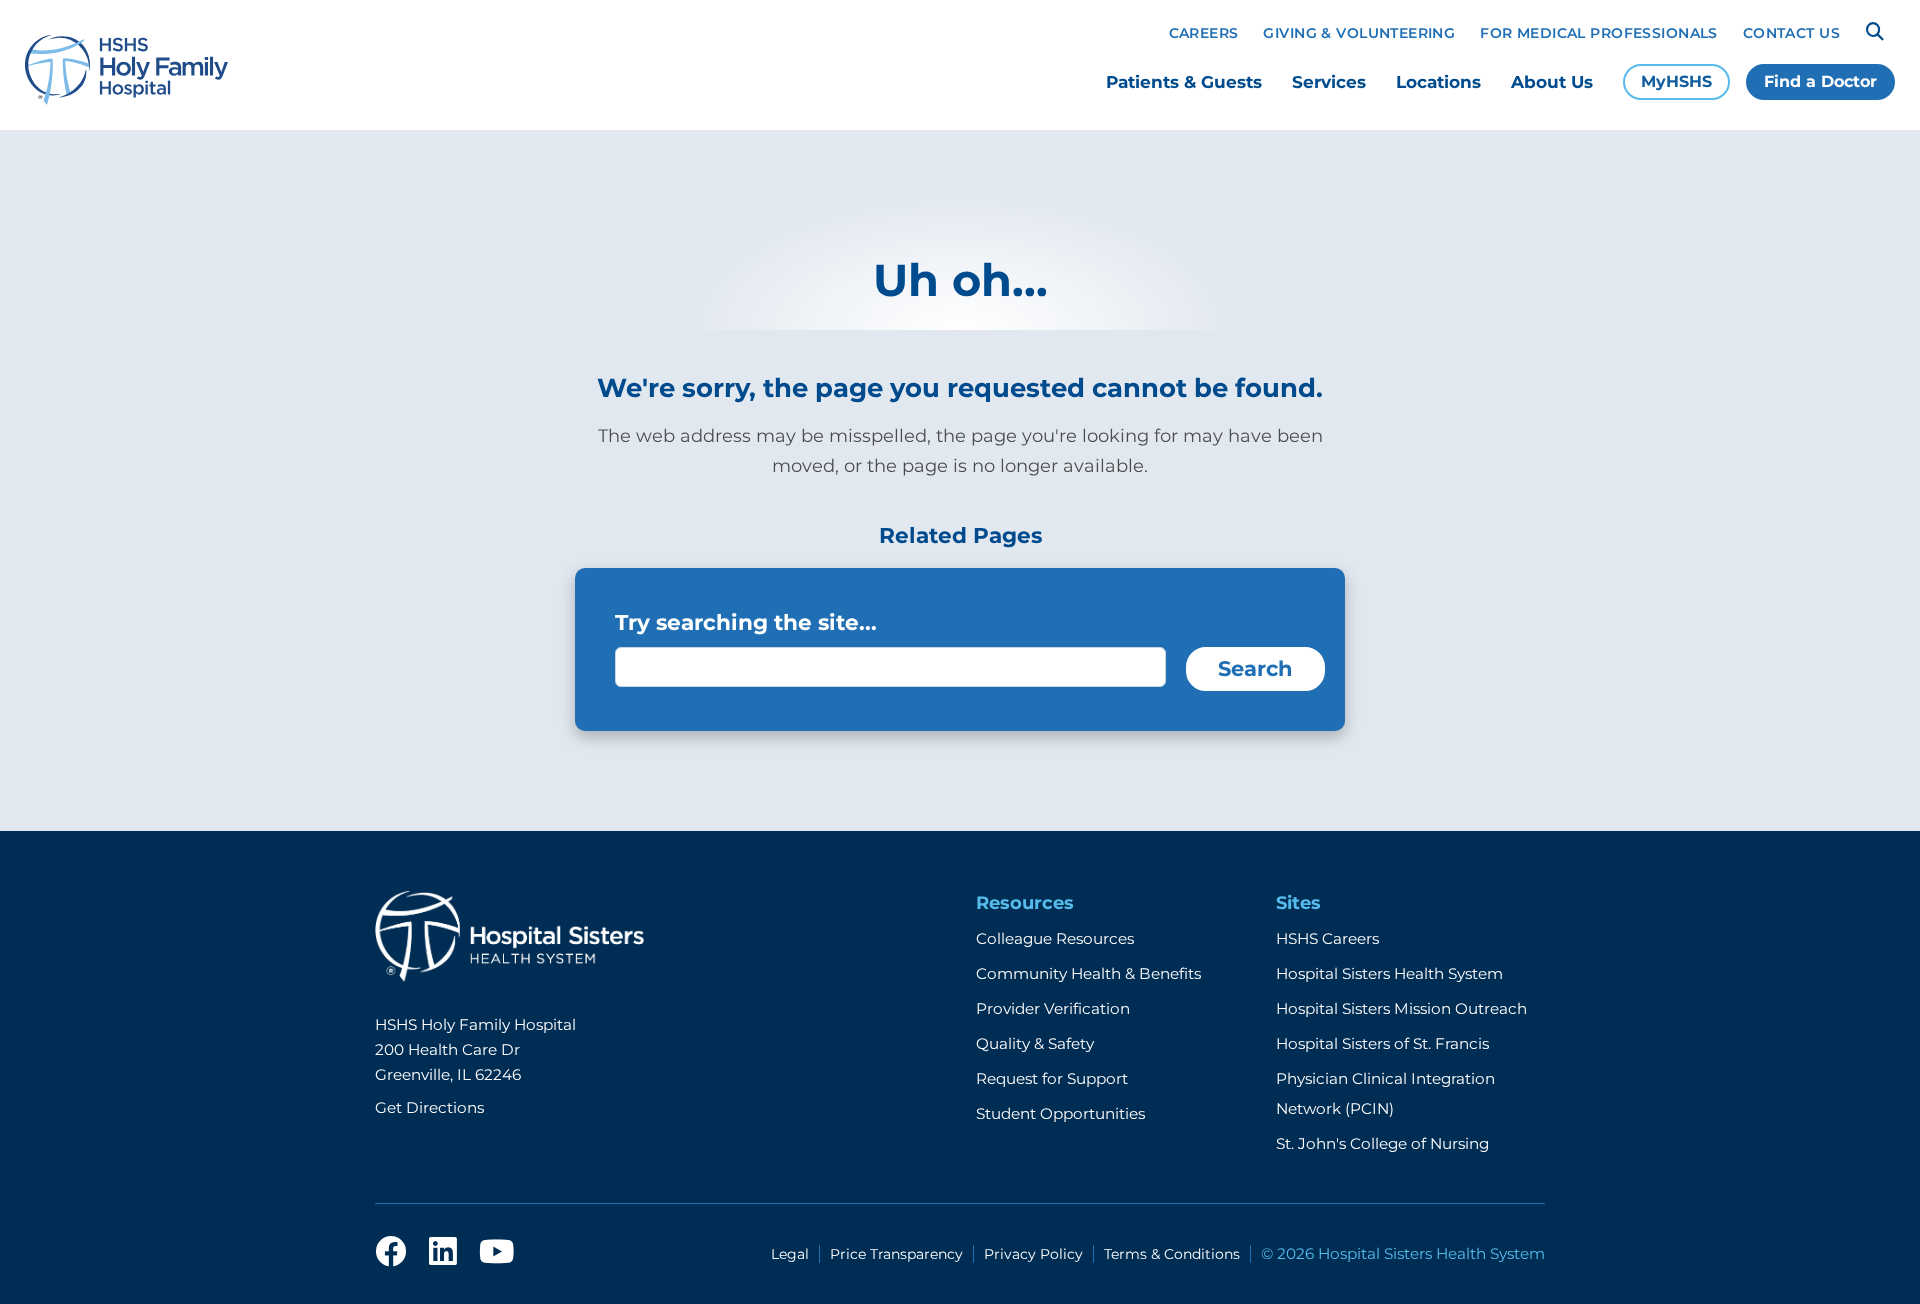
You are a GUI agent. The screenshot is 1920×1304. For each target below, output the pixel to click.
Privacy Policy (1033, 1254)
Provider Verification (1053, 1008)
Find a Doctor (1820, 81)
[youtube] (496, 1253)
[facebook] (391, 1253)
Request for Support (1052, 1078)
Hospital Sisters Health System (1389, 973)
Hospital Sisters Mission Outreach (1401, 1008)
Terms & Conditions (1172, 1254)
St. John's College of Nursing (1382, 1143)
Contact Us (1791, 33)
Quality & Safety (1035, 1043)
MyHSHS (1676, 81)
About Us (1552, 82)
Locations (1438, 82)
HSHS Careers (1327, 938)
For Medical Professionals (1599, 33)
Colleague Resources (1055, 938)
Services (1329, 82)
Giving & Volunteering (1359, 33)
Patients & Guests (1184, 82)
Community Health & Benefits (1088, 973)
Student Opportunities (1060, 1113)
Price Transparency (896, 1254)
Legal (790, 1254)
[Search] (1875, 32)
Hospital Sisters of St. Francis (1382, 1043)
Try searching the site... (746, 622)
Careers (1204, 33)
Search (1255, 668)
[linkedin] (443, 1253)
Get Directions (429, 1107)
